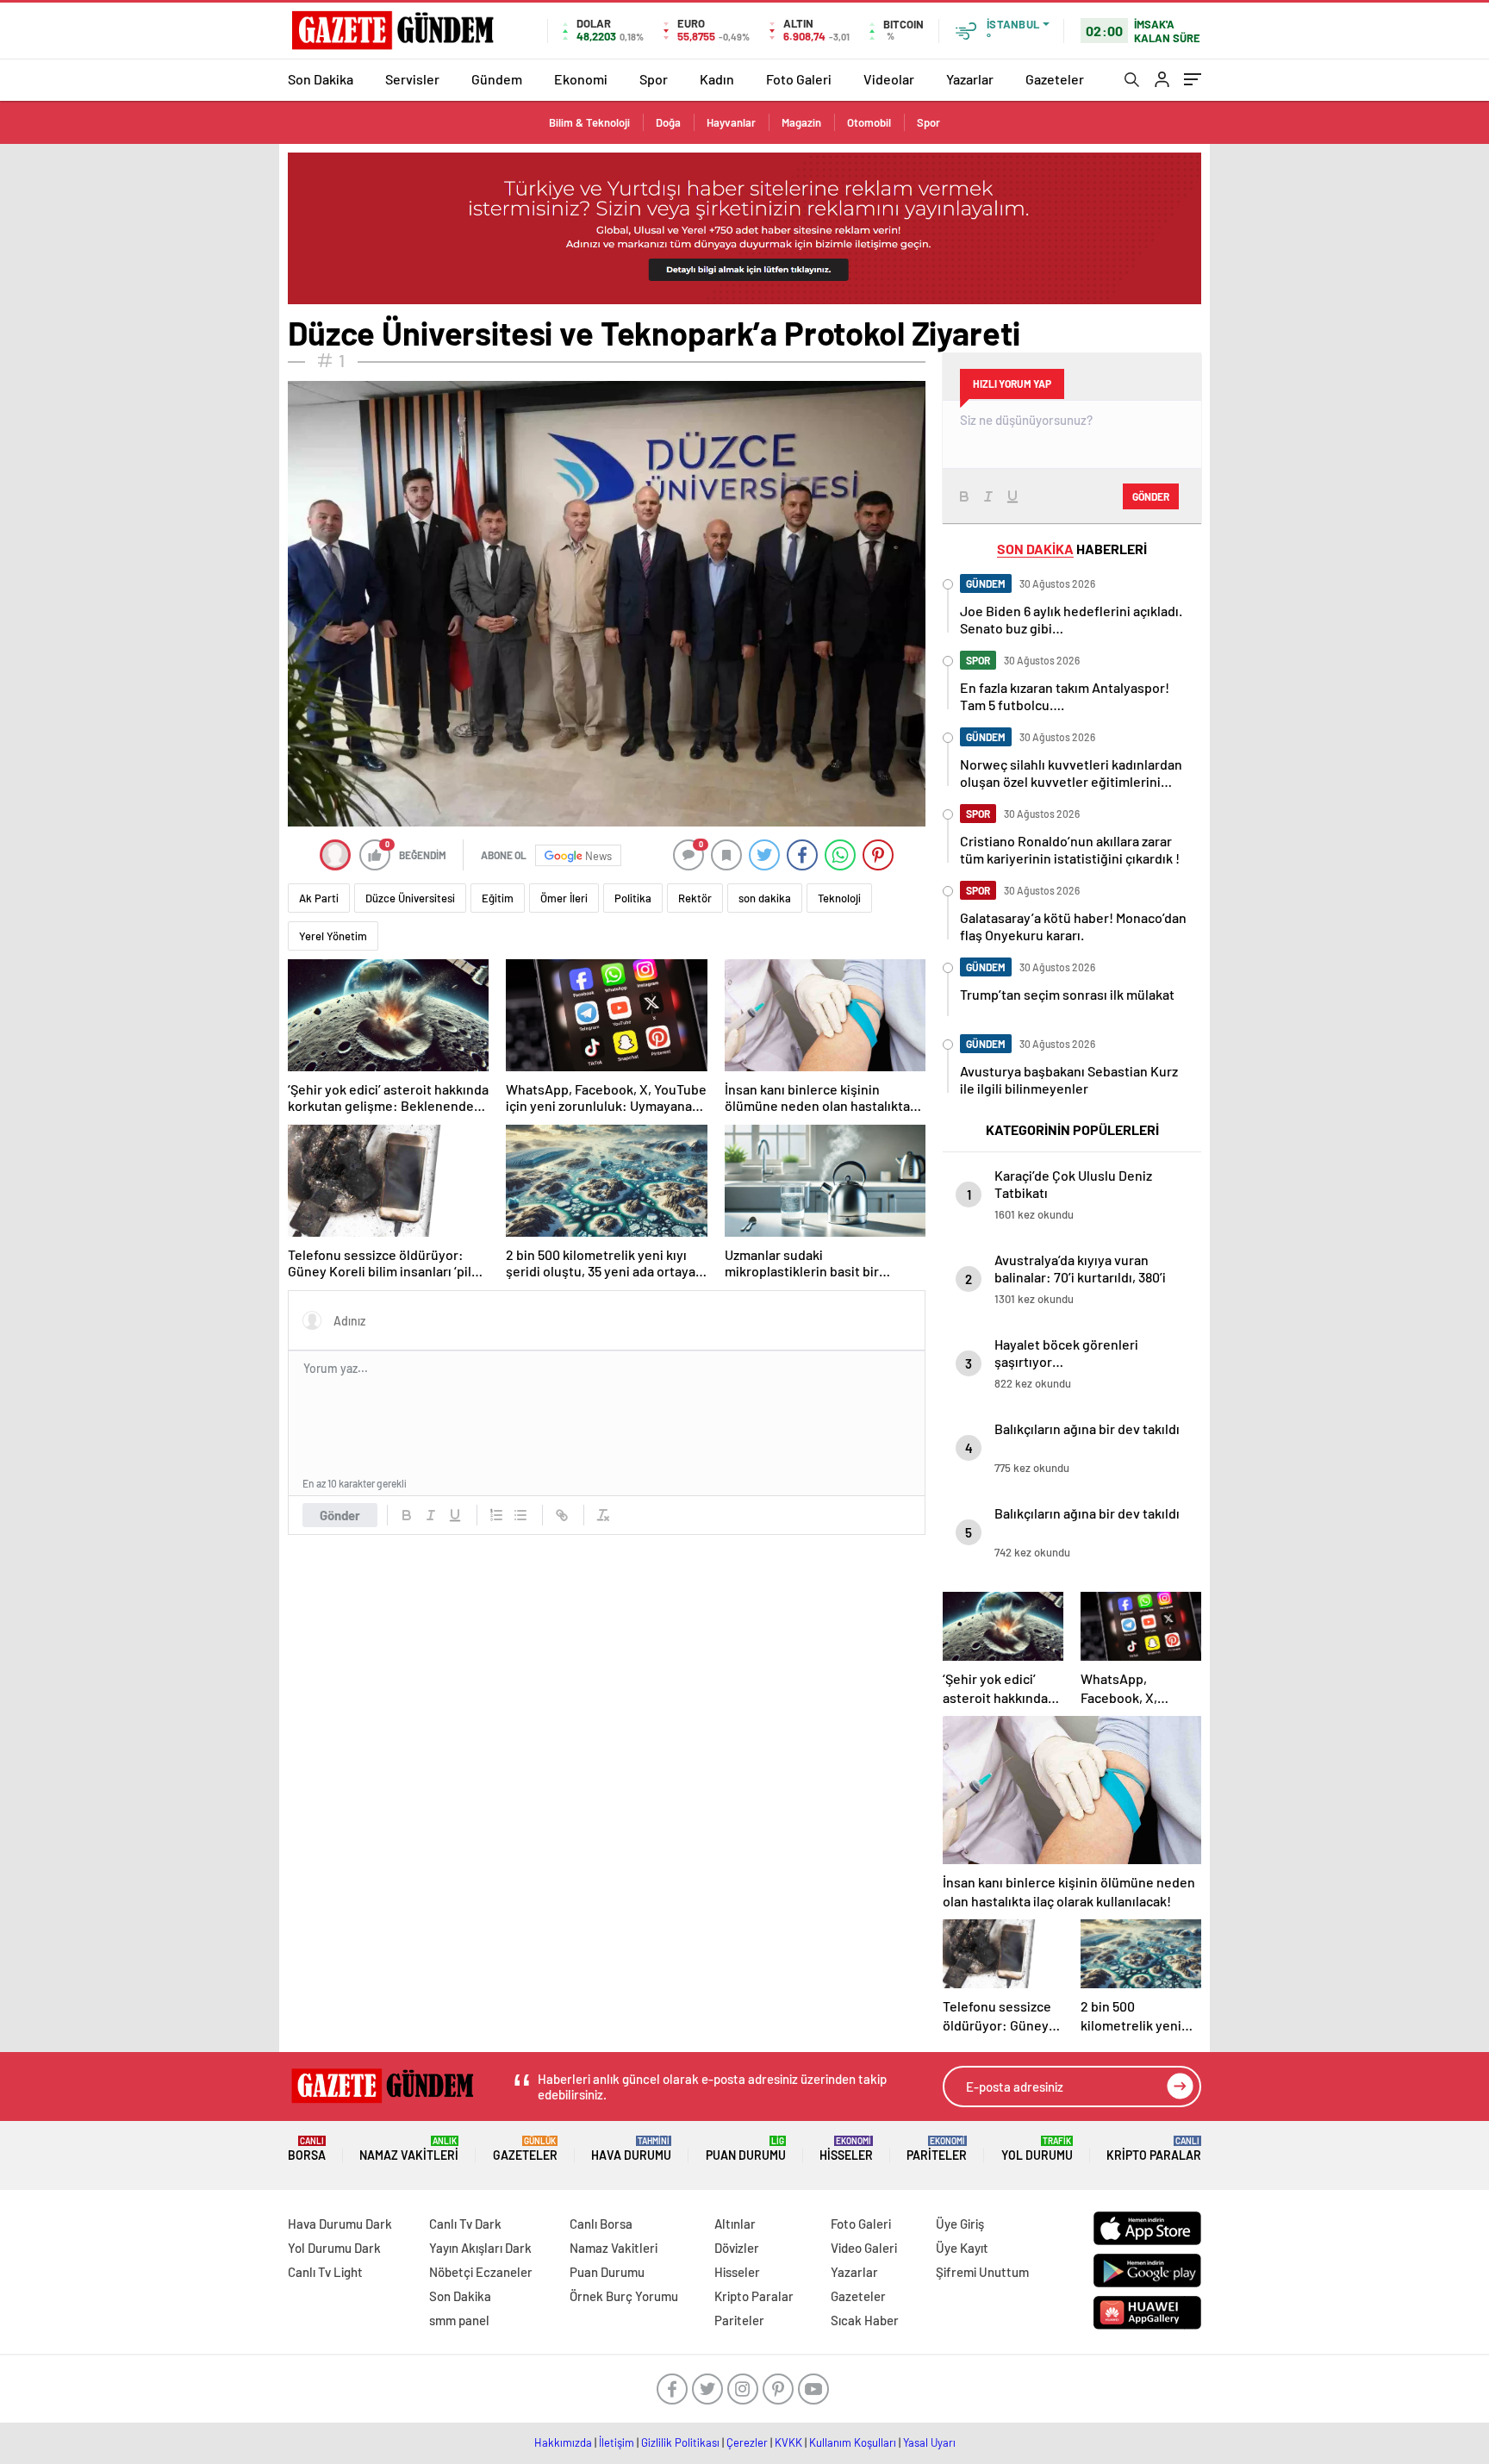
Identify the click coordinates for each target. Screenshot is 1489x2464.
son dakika (765, 898)
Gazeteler (1055, 79)
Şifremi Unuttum (982, 2272)
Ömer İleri (564, 898)
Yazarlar (970, 79)
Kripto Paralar (1154, 2149)
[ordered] (496, 1515)
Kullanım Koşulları (853, 2442)
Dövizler (737, 2248)
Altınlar (735, 2224)
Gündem (497, 79)
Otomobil (869, 122)
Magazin (801, 122)
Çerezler (747, 2442)
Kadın (717, 79)
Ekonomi (581, 79)
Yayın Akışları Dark (480, 2248)
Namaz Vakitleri (409, 2149)
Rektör (695, 898)
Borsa (307, 2149)
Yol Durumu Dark (334, 2248)
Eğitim (498, 898)
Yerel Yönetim (333, 936)
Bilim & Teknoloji (589, 122)
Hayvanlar (731, 122)
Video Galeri (864, 2248)
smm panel (459, 2320)
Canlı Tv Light (325, 2272)
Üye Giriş (960, 2224)
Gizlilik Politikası (680, 2442)
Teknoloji (839, 898)
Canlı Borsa (601, 2224)
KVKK (788, 2442)
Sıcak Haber (865, 2320)
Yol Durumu (1037, 2149)
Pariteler (937, 2149)
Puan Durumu (746, 2149)
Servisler (412, 79)
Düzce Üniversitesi (410, 898)
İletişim (617, 2442)
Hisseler (846, 2149)
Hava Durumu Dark (340, 2224)
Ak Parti (319, 898)
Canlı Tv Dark (465, 2224)
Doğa (668, 122)
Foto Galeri (799, 79)
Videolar (889, 79)
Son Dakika (321, 79)
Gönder (340, 1515)
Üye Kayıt (962, 2248)
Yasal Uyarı (929, 2442)
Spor (654, 79)
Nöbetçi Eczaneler (481, 2272)
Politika (633, 898)
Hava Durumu (631, 2149)
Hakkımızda (563, 2442)
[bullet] (520, 1515)
